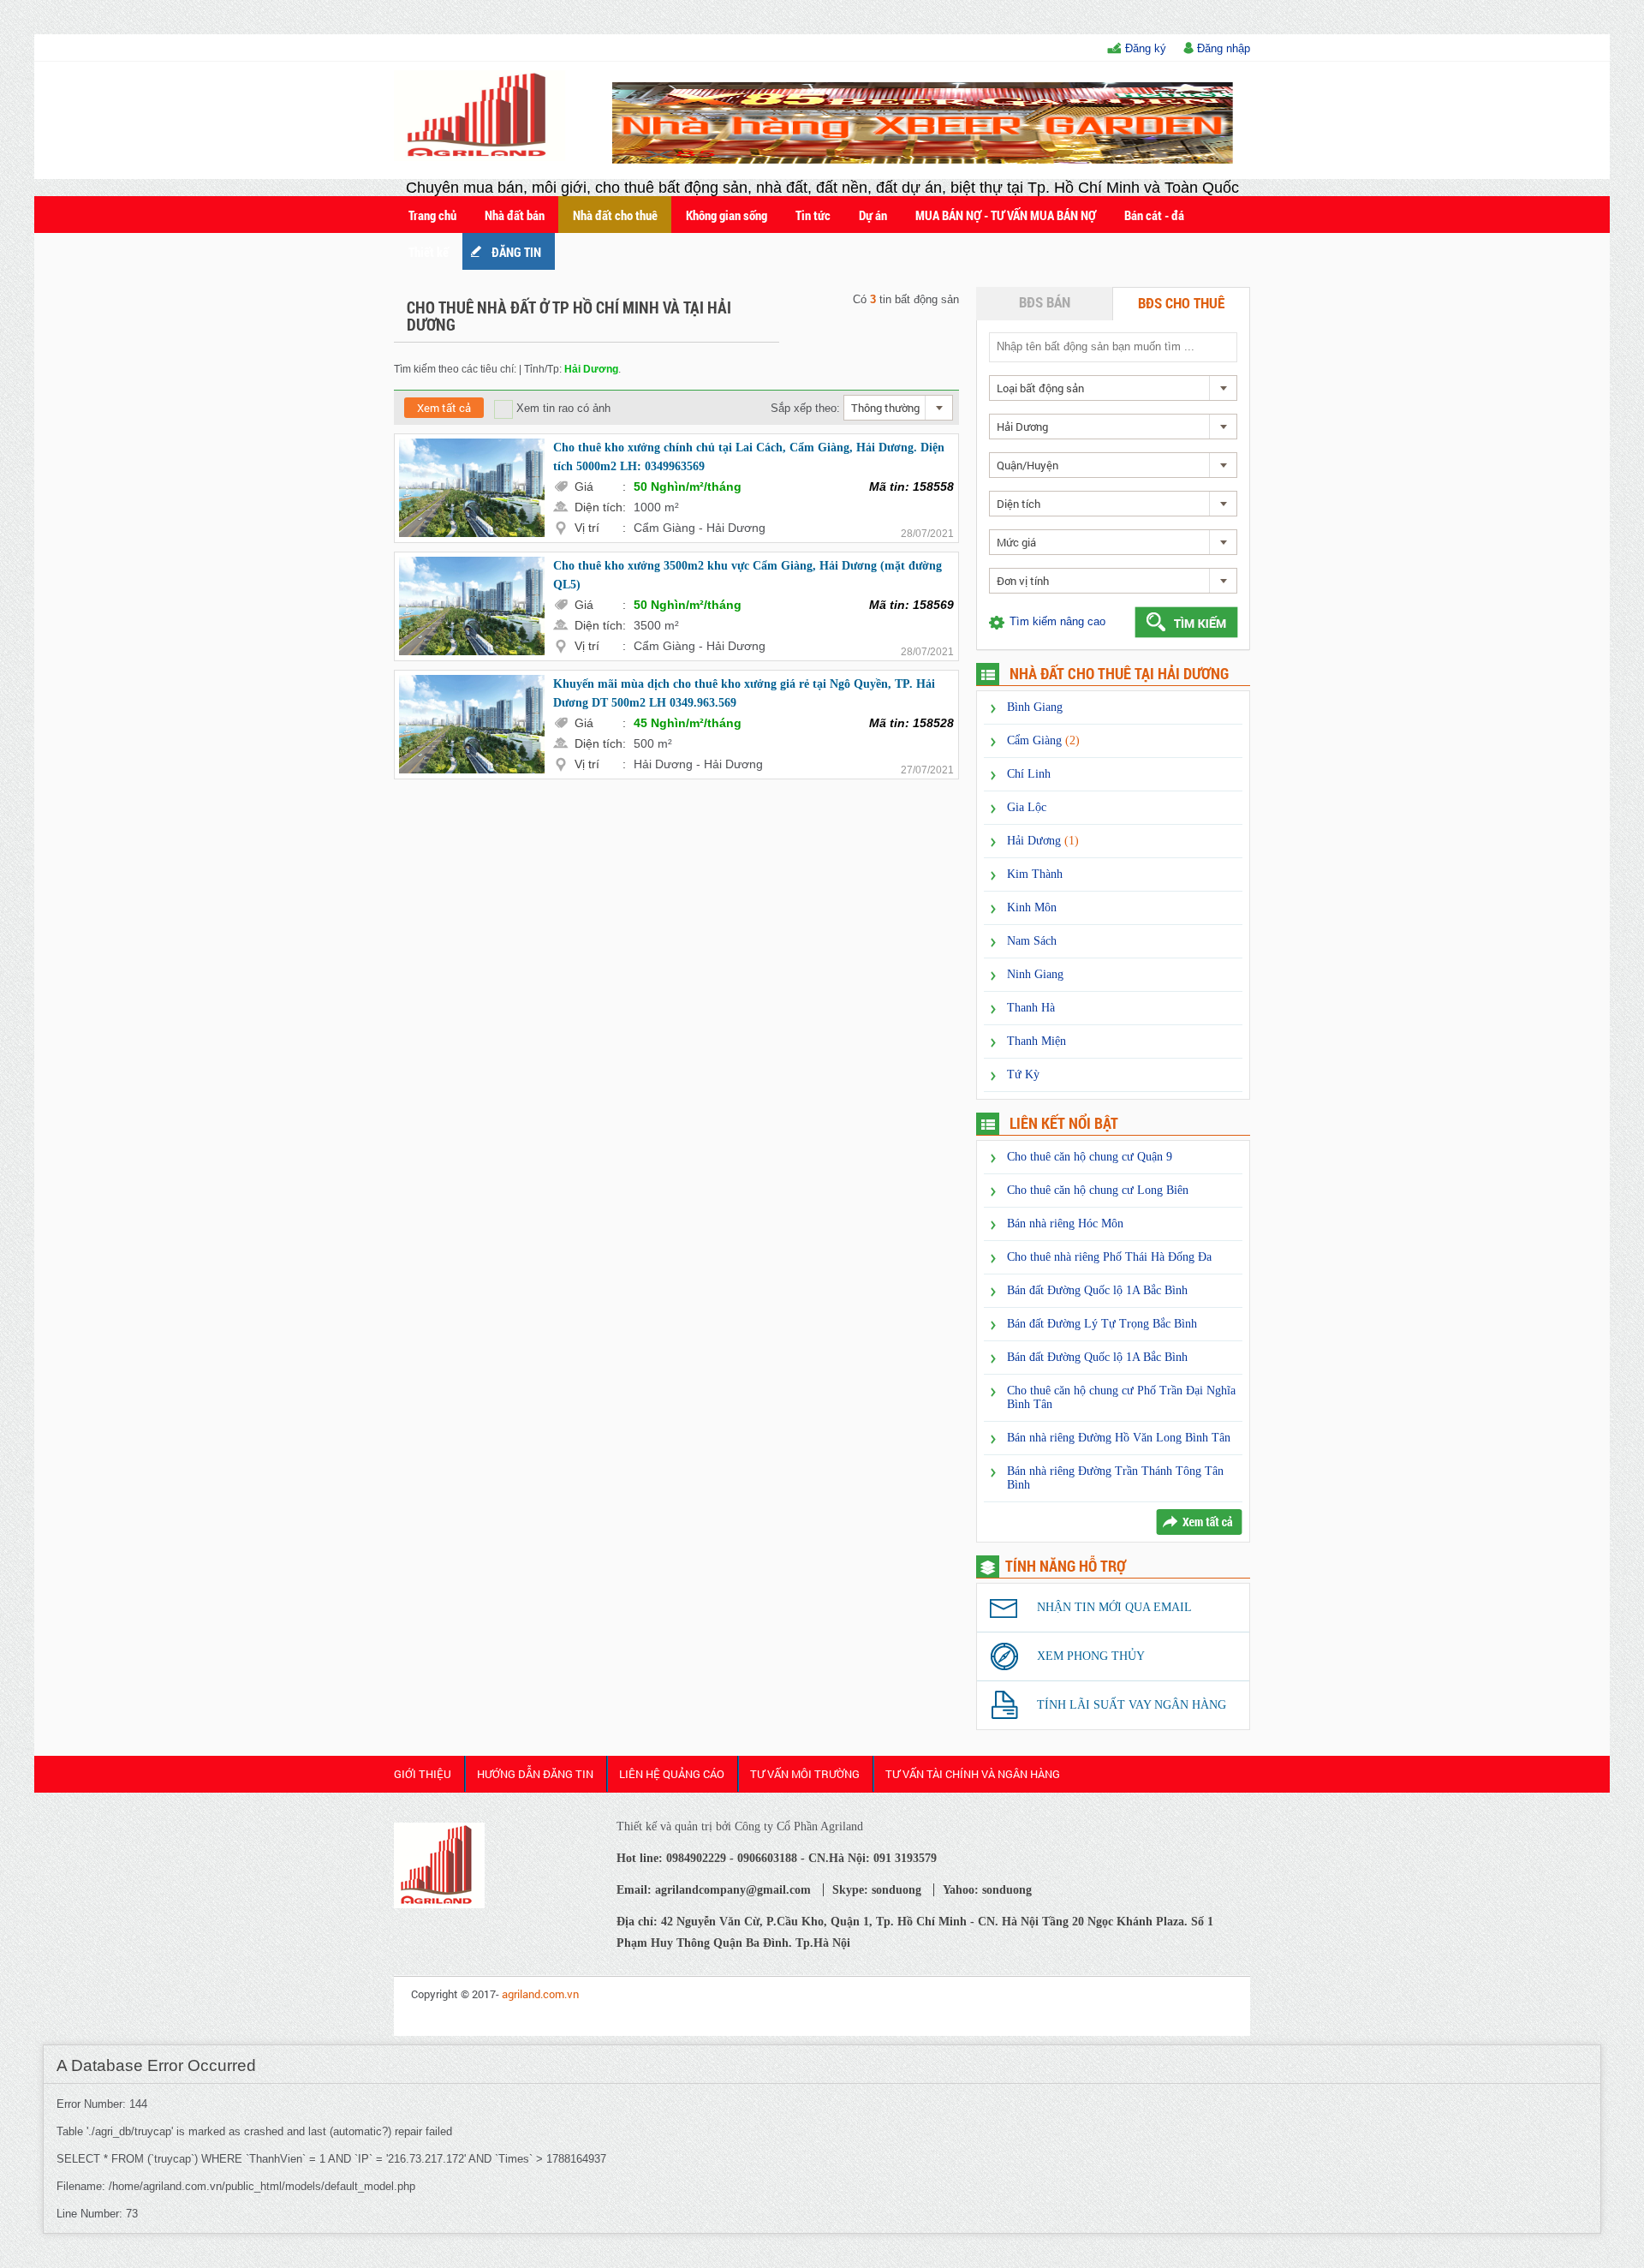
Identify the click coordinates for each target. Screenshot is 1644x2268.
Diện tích (600, 507)
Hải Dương (1043, 841)
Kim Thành (1035, 874)
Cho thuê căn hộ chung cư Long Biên (1098, 1190)
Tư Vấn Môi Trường (805, 1774)
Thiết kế (429, 252)
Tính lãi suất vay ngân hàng (1132, 1705)
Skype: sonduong (877, 1890)
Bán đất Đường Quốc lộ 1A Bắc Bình (1097, 1290)
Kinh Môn (1032, 907)
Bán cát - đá (1154, 215)
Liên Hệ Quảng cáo (672, 1774)
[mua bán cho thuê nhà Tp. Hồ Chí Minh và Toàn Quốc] (439, 1904)
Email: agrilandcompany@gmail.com (714, 1890)
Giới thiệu (423, 1774)
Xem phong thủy (1091, 1656)
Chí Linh (1029, 774)
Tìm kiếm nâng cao (1057, 621)
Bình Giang (1035, 707)
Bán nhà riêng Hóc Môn (1065, 1224)
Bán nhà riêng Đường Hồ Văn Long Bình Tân (1119, 1438)
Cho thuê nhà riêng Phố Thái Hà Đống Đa (1109, 1257)
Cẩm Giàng (1043, 740)
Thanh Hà (1031, 1008)
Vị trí (600, 528)
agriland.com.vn (540, 1994)
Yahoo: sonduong (987, 1890)
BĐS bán (1045, 302)
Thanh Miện (1036, 1041)
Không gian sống (727, 215)
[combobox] (898, 408)
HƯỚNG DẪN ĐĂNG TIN (535, 1774)
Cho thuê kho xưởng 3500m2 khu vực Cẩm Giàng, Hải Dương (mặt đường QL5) (748, 575)
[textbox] (1112, 346)
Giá (600, 486)
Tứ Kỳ (1023, 1074)
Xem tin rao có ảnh (562, 408)
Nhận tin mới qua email (1114, 1607)
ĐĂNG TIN (516, 252)
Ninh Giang (1035, 974)
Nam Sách (1032, 941)
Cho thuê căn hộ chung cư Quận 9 (1090, 1157)
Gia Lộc (1027, 807)
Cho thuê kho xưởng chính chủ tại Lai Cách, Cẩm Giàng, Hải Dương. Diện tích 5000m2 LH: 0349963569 (749, 457)
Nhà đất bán (515, 215)
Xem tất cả (444, 408)
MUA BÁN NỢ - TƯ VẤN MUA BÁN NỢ (1006, 215)
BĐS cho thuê (1181, 303)
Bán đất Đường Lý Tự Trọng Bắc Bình (1102, 1324)
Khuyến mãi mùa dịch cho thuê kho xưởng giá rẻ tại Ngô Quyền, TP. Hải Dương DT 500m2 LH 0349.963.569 (744, 693)
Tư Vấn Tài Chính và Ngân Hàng (973, 1774)
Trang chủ (432, 215)
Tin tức (813, 215)
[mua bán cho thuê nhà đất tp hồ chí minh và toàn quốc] (482, 157)
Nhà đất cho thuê (615, 215)
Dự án (873, 215)
